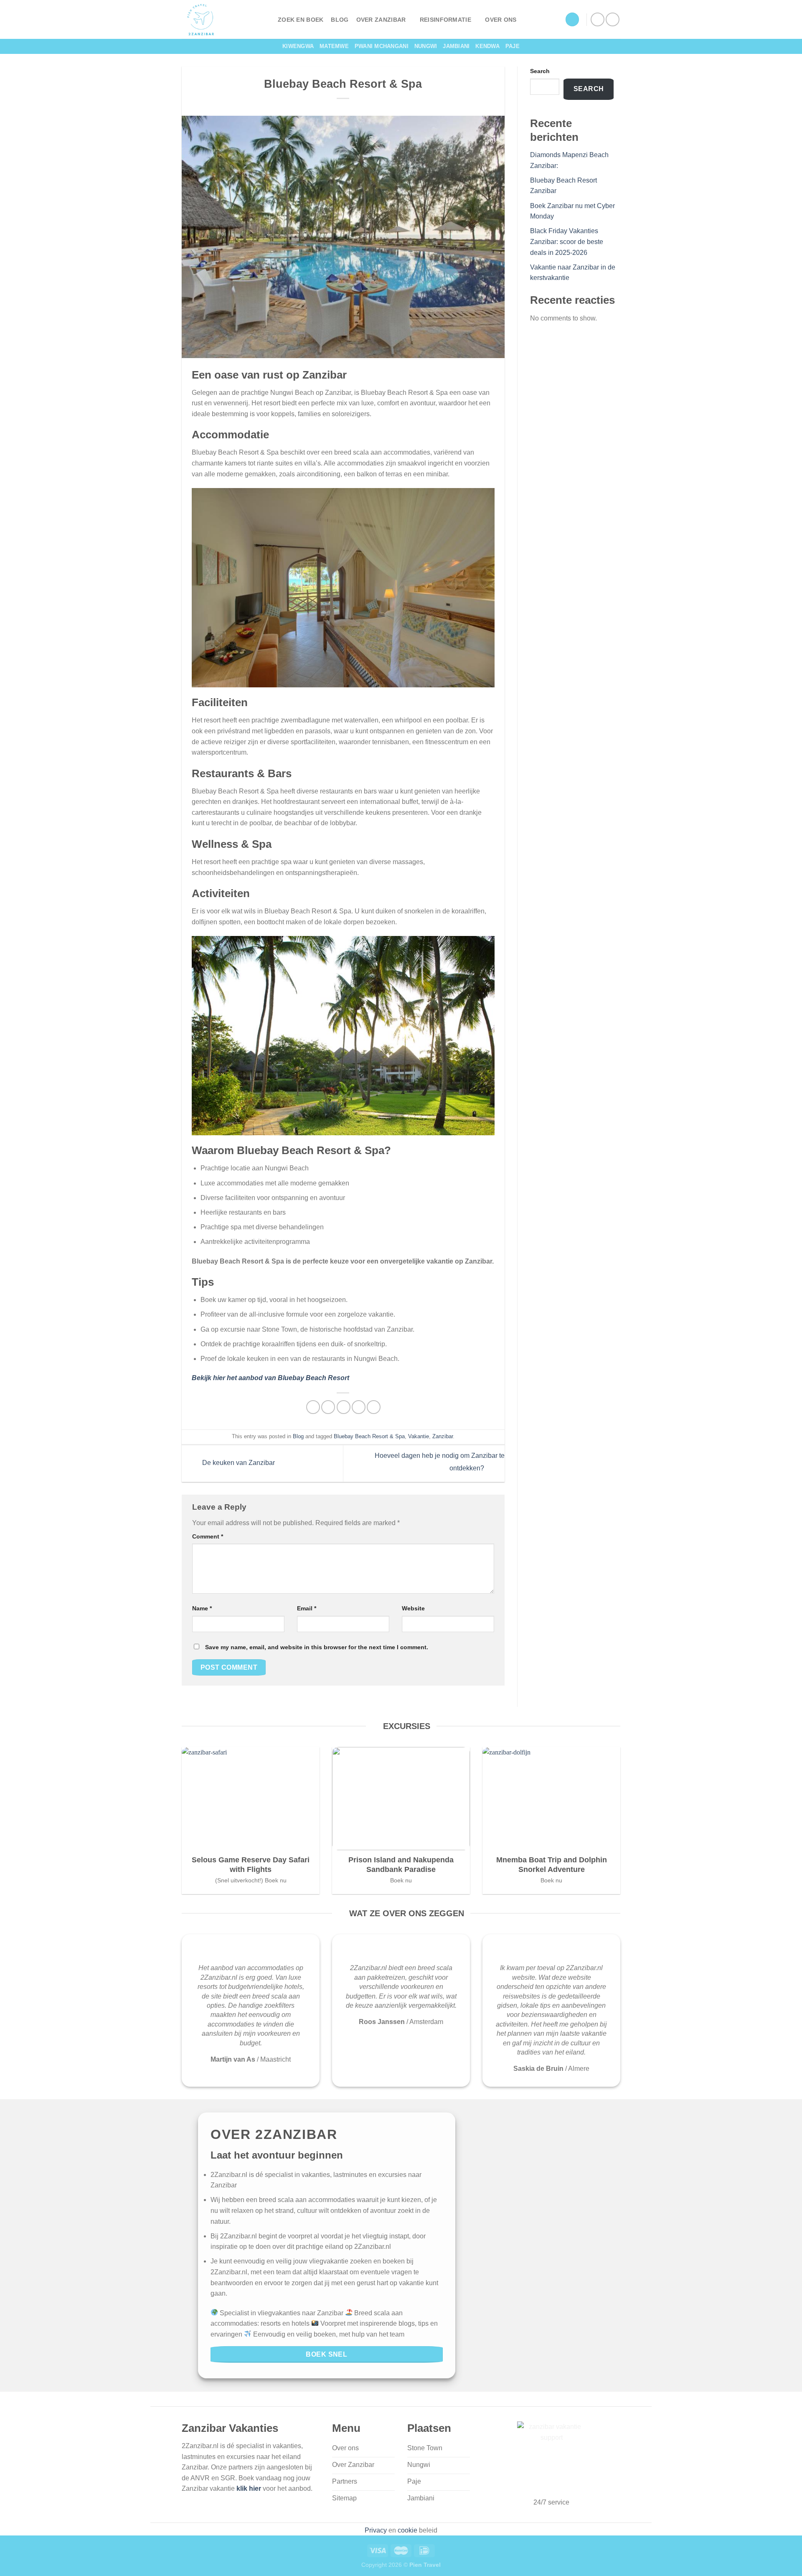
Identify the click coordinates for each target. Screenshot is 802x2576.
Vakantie (419, 1436)
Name (202, 1608)
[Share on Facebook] (313, 1407)
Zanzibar (443, 1436)
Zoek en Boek (301, 20)
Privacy (376, 2530)
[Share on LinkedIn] (374, 1407)
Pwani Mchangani (382, 46)
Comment (208, 1536)
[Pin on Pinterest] (359, 1407)
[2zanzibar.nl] (223, 19)
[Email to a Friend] (344, 1407)
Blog (340, 20)
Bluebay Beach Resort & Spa (369, 1436)
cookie (407, 2530)
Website (413, 1608)
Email (307, 1608)
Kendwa (487, 46)
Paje (513, 46)
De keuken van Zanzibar (238, 1463)
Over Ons (501, 20)
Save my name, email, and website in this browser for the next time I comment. (317, 1647)
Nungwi (426, 46)
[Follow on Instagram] (613, 19)
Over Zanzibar (381, 20)
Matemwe (334, 46)
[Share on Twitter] (328, 1407)
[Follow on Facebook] (598, 19)
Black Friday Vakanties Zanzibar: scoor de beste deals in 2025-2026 (567, 242)
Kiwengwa (298, 46)
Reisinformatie (445, 20)
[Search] (572, 19)
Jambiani (456, 46)
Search (540, 71)
